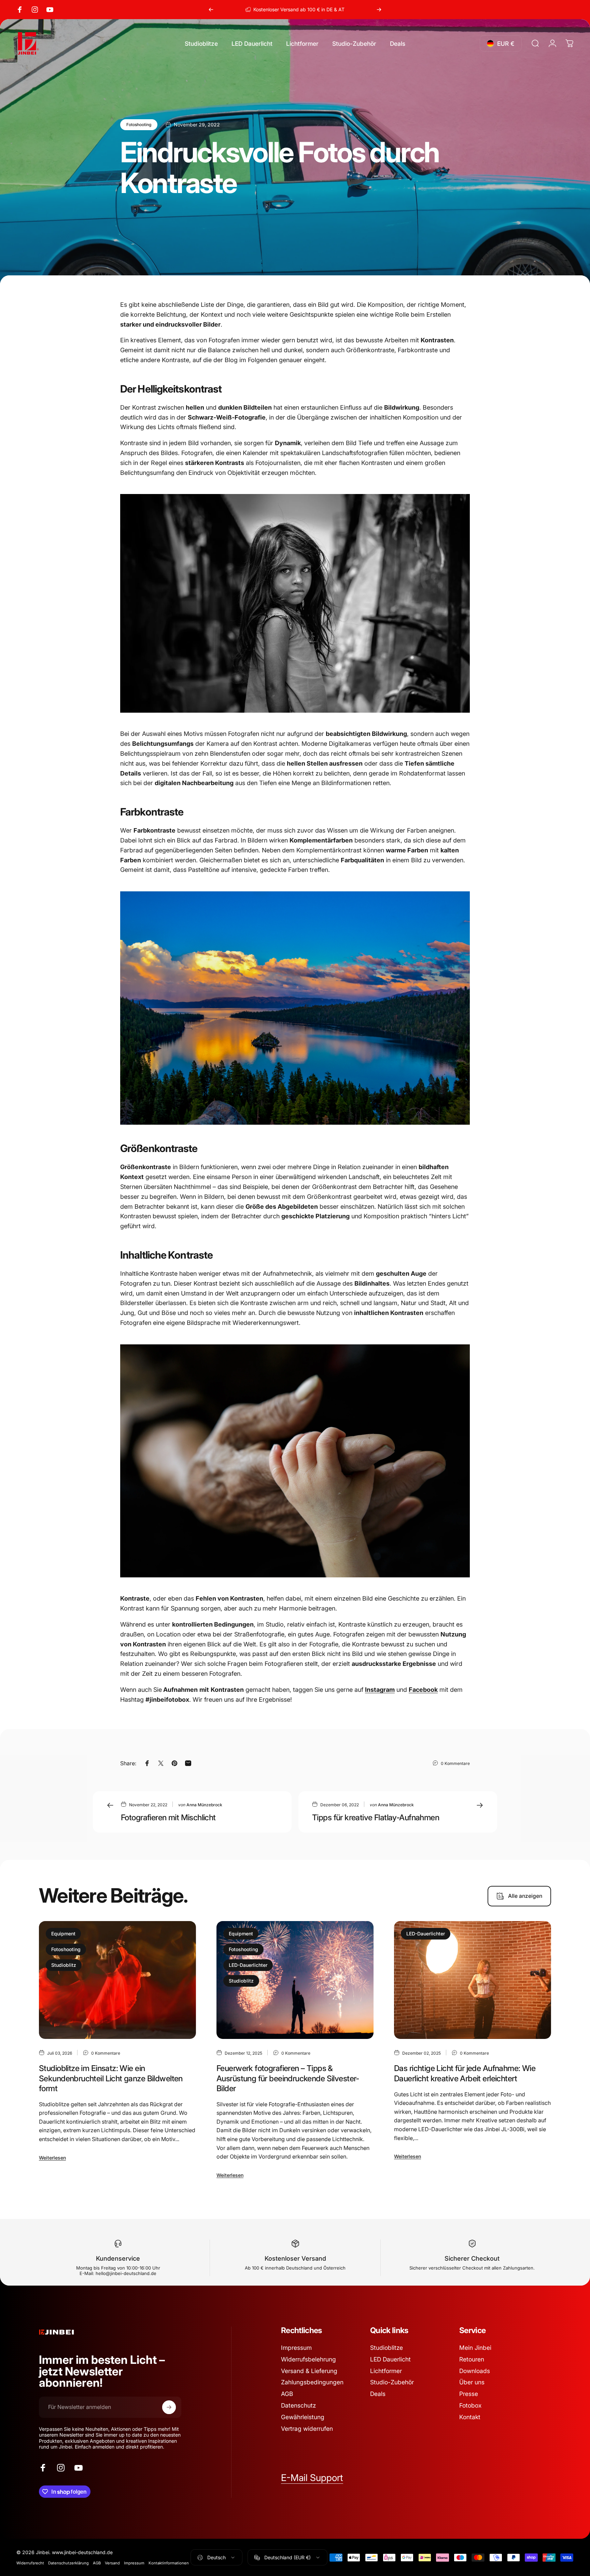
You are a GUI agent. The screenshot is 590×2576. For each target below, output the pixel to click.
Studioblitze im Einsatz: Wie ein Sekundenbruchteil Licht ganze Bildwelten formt (111, 2078)
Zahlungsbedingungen (312, 2382)
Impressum (296, 2348)
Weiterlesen (52, 2158)
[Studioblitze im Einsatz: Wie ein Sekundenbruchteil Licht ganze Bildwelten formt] (117, 1980)
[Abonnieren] (169, 2407)
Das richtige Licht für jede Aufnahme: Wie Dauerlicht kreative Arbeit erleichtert (465, 2073)
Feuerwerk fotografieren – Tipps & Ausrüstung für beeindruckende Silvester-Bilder (288, 2078)
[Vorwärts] (379, 10)
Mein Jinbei (475, 2348)
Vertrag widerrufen (307, 2429)
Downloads (475, 2371)
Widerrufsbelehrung (308, 2359)
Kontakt (470, 2417)
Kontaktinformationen (169, 2563)
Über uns (472, 2382)
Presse (469, 2394)
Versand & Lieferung (309, 2371)
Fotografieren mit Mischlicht (168, 1817)
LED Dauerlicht (390, 2359)
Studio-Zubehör (392, 2382)
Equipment (63, 1934)
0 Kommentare (455, 1763)
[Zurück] (211, 10)
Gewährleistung (303, 2417)
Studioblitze (387, 2348)
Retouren (472, 2359)
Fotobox (470, 2405)
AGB (287, 2394)
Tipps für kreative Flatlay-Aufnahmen (376, 1817)
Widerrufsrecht (30, 2563)
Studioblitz (64, 1965)
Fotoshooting (139, 125)
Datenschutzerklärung (68, 2563)
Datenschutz (298, 2405)
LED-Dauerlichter (248, 1965)
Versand (112, 2563)
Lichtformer (386, 2371)
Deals (378, 2394)
